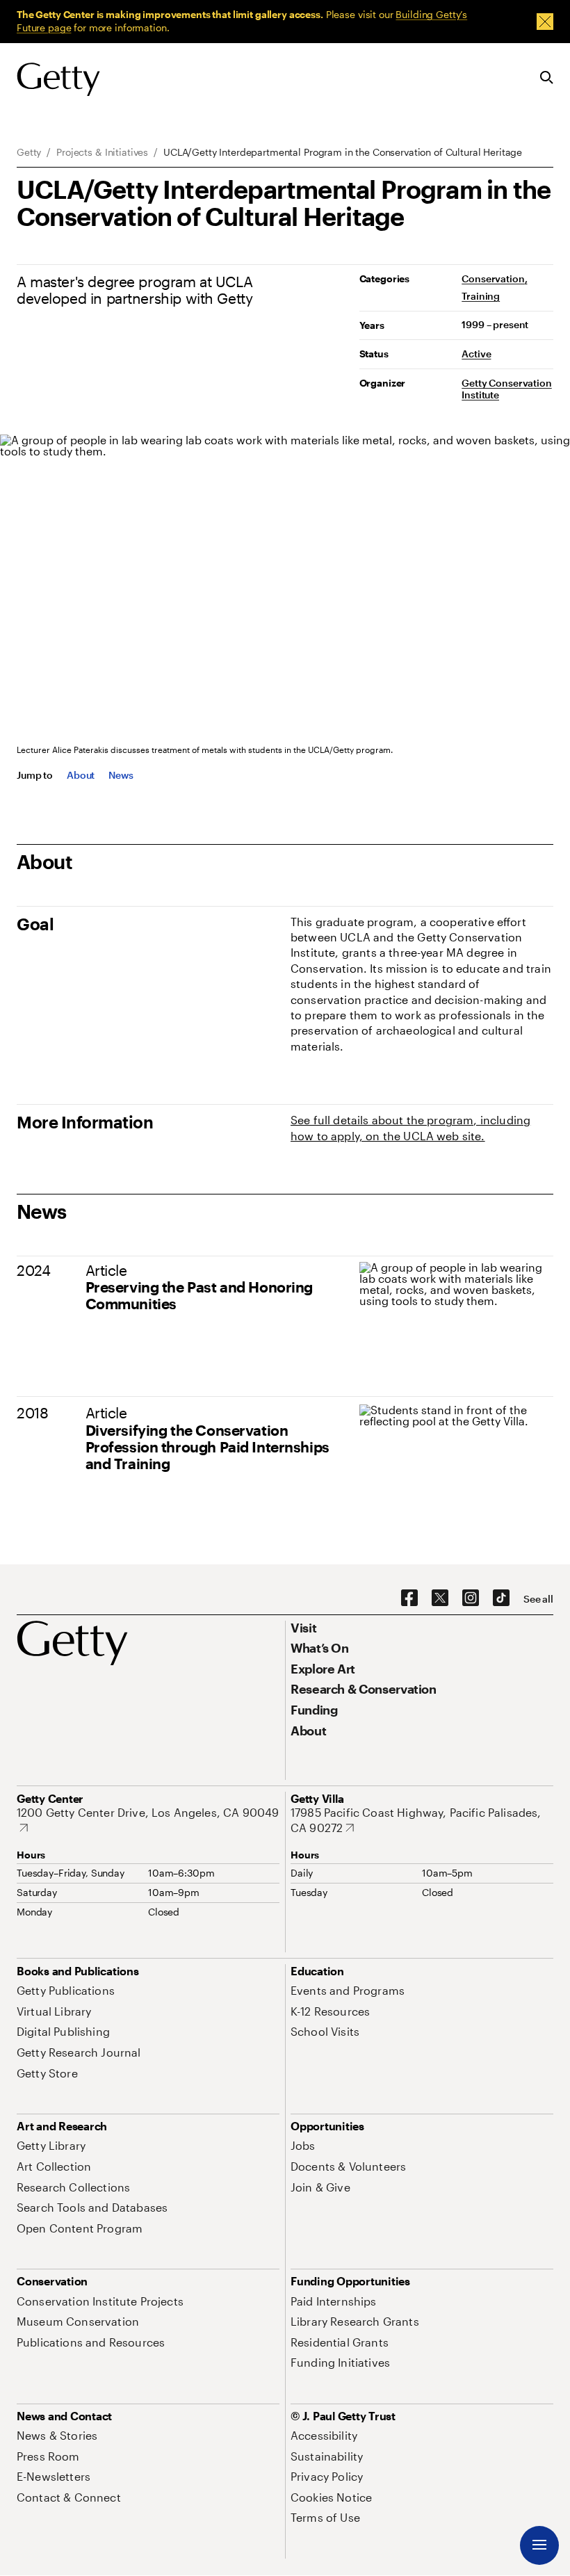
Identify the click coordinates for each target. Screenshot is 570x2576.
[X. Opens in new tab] (440, 1598)
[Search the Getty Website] (547, 78)
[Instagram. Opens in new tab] (471, 1598)
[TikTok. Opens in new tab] (501, 1598)
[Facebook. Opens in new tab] (409, 1598)
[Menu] (539, 2545)
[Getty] (58, 80)
